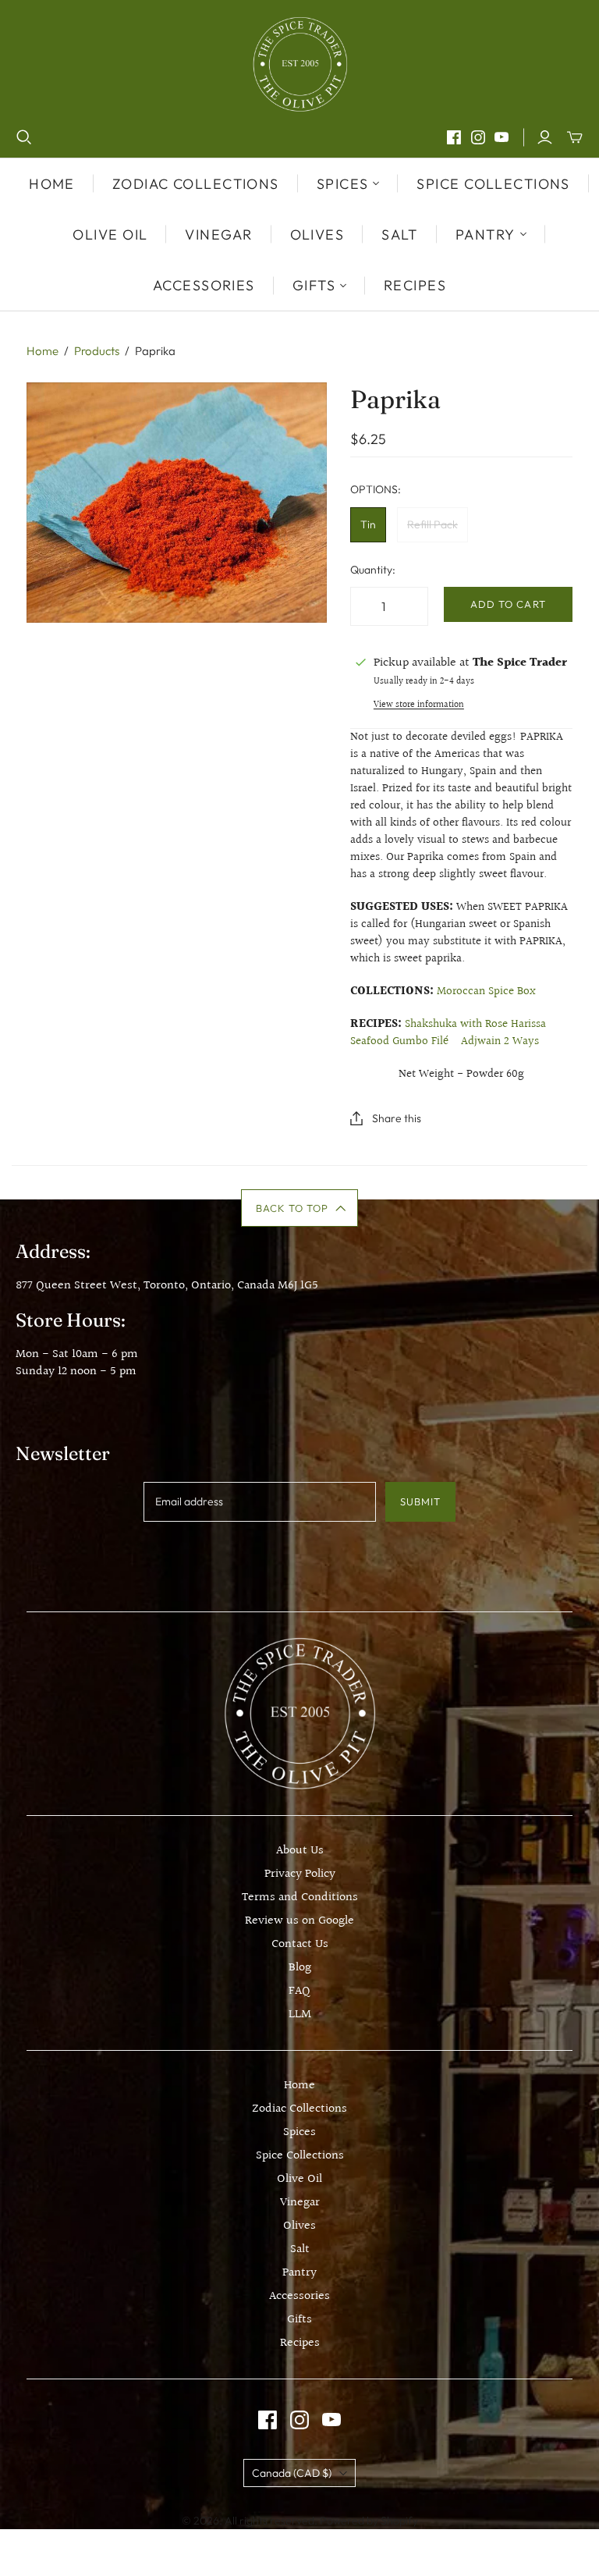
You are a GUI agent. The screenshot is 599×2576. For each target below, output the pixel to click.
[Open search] (24, 137)
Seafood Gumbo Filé (399, 1041)
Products (97, 351)
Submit (420, 1501)
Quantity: (373, 570)
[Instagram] (478, 137)
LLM (300, 2015)
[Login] (545, 137)
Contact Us (300, 1944)
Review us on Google (299, 1921)
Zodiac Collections (196, 184)
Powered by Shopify (369, 2521)
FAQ (299, 1991)
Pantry (299, 2273)
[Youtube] (502, 137)
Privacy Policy (300, 1874)
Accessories (204, 285)
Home (52, 184)
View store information (419, 705)
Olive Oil (110, 235)
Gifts (299, 2320)
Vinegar (218, 235)
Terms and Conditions (300, 1897)
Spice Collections (493, 184)
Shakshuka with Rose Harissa (475, 1024)
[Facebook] (454, 137)
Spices (299, 2132)
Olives (317, 235)
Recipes (415, 285)
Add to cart (508, 604)
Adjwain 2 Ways (500, 1041)
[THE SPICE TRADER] (300, 64)
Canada (292, 2473)
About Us (300, 1851)
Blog (300, 1968)
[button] (300, 1208)
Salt (400, 235)
